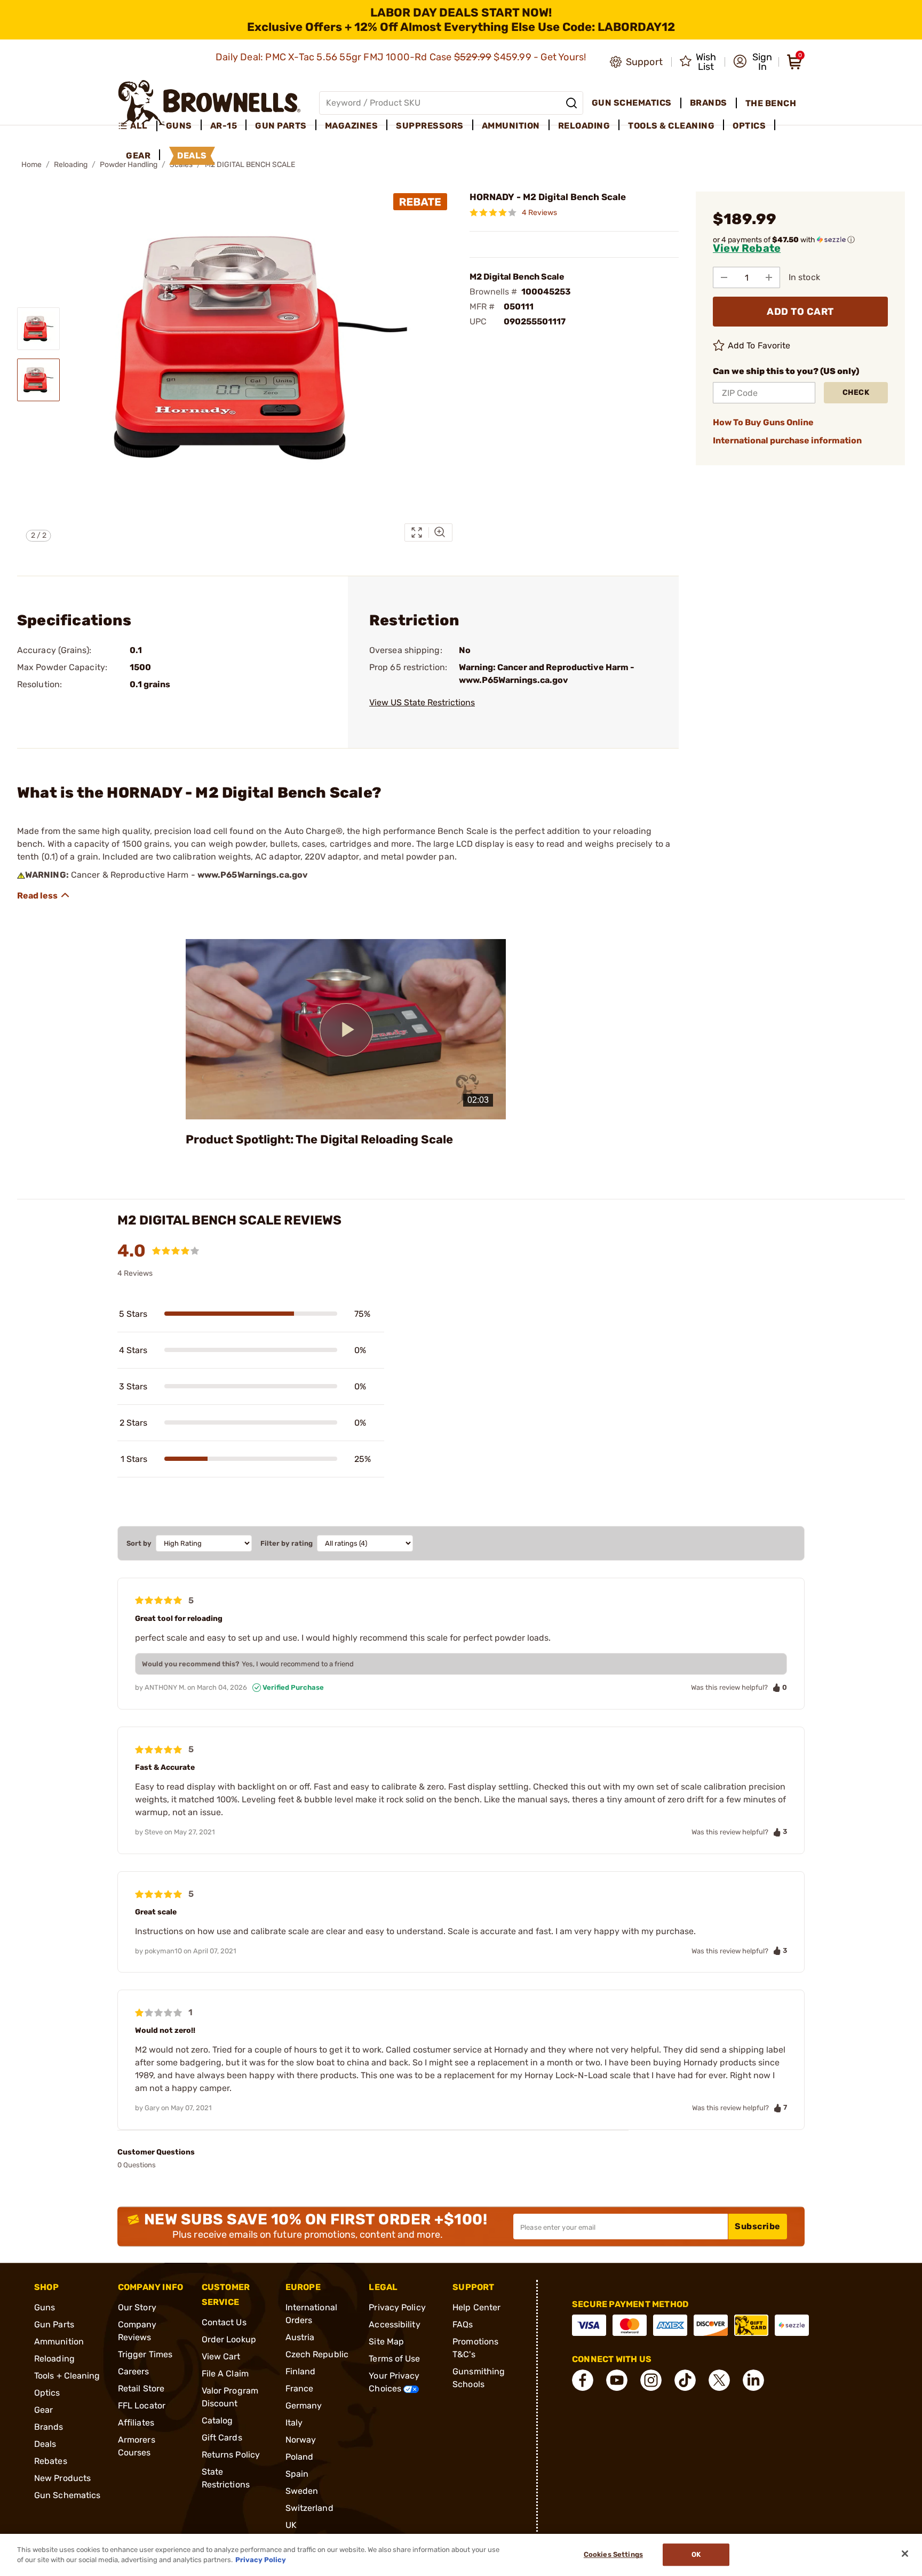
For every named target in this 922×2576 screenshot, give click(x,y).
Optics (47, 2393)
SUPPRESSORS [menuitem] (430, 126)
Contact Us (224, 2322)
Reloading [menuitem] (584, 126)
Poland (300, 2457)
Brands (49, 2427)
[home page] (209, 103)
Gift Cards (222, 2438)
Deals (45, 2444)
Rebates (51, 2461)
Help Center (476, 2307)
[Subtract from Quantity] (724, 277)
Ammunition (59, 2342)
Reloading (71, 165)
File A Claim (225, 2374)
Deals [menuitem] (192, 156)
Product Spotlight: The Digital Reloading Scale (319, 1139)
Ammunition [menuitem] (511, 126)
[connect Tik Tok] (685, 2380)
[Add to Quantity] (769, 277)
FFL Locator (142, 2406)
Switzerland (309, 2508)
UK (291, 2525)
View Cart (221, 2356)
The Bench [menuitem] (771, 103)
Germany (304, 2406)
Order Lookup (229, 2339)
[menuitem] (137, 126)
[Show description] (44, 895)
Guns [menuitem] (179, 126)
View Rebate (747, 248)
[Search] (571, 103)
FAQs (463, 2324)
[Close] (905, 2554)
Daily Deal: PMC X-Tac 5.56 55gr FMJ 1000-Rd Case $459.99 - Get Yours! (402, 57)
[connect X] (719, 2380)
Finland (301, 2371)
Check (856, 392)
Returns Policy (231, 2455)
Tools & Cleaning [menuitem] (671, 126)
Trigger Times (145, 2354)
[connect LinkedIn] (753, 2380)
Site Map (386, 2342)
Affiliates (136, 2423)
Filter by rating (287, 1543)
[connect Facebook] (583, 2380)
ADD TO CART (800, 312)
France (300, 2388)
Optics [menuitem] (749, 126)
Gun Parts (54, 2324)
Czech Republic (317, 2354)
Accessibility (394, 2324)
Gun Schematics (67, 2495)
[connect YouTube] (617, 2380)
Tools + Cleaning (67, 2376)
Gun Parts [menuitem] (281, 126)
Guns (45, 2307)
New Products (62, 2478)
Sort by (139, 1543)
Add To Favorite (759, 345)
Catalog (217, 2420)
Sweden (302, 2491)
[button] (753, 62)
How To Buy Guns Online (763, 422)
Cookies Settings (613, 2555)
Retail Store (141, 2388)
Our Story (137, 2307)
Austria (300, 2337)
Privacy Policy (397, 2307)
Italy (294, 2423)
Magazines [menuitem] (352, 126)
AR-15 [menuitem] (224, 126)
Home (31, 165)
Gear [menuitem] (138, 156)
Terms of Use (394, 2359)
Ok (696, 2555)
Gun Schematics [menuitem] (632, 103)
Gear (43, 2410)
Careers (134, 2371)
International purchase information (787, 440)
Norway (301, 2440)
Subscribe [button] (758, 2226)
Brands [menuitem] (709, 103)
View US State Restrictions (422, 702)
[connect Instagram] (651, 2380)
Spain (297, 2474)
